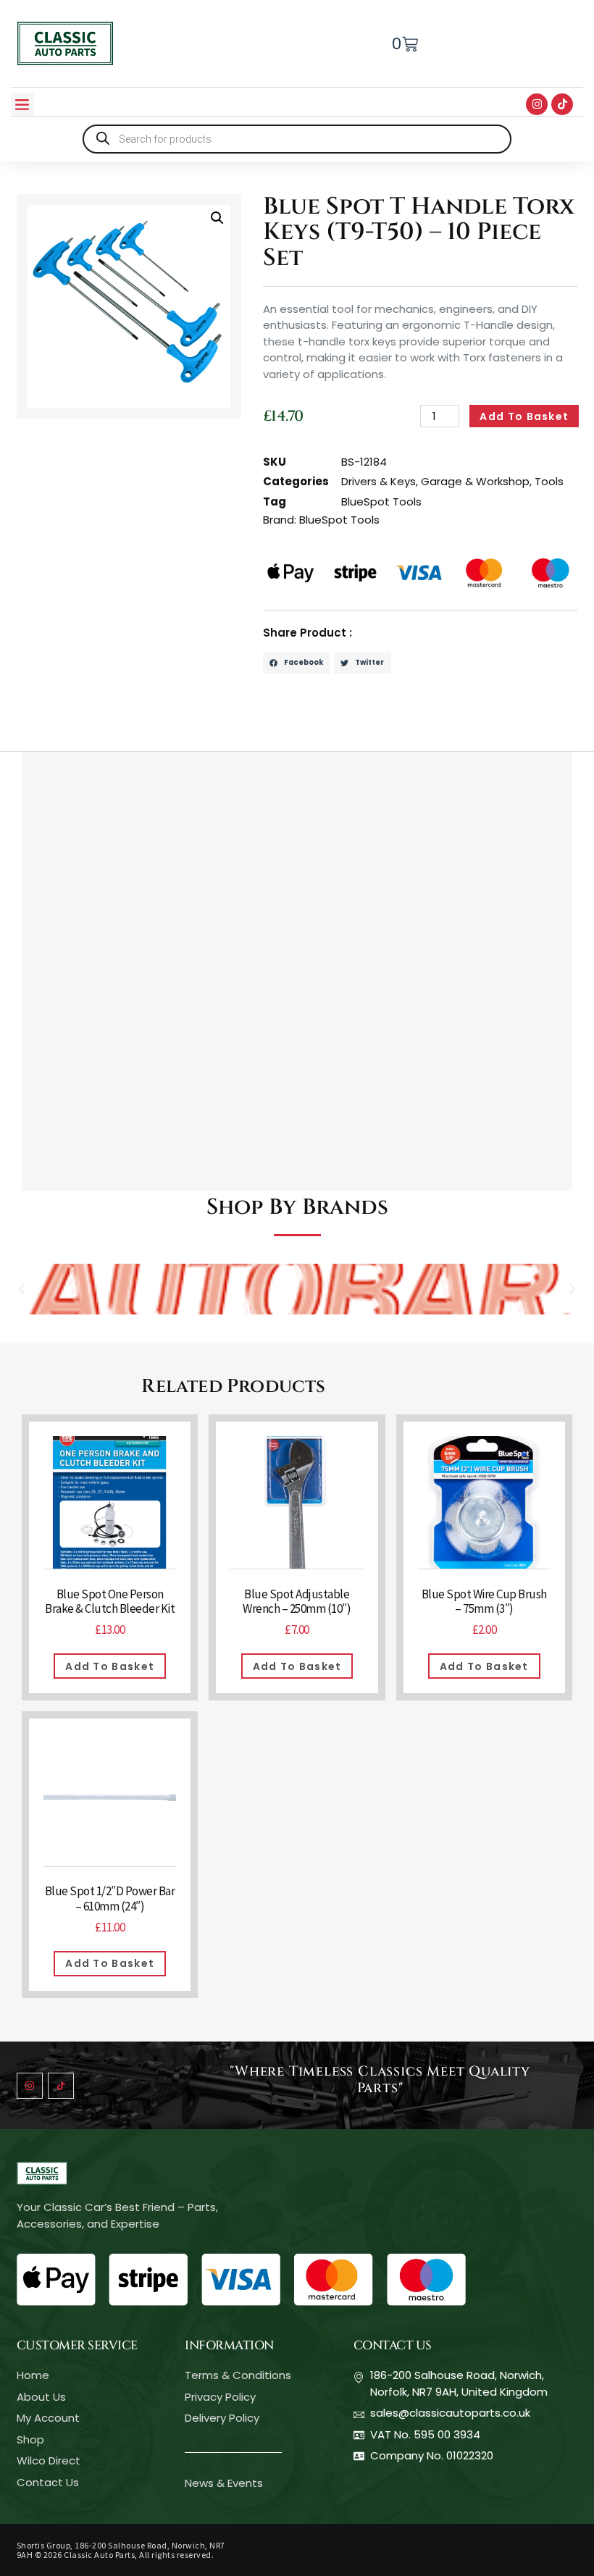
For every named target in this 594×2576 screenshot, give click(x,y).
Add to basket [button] (110, 1666)
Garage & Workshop (475, 481)
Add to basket (524, 416)
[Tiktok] (562, 104)
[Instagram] (537, 104)
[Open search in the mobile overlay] (297, 139)
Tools (549, 481)
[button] (22, 104)
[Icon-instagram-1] (30, 2086)
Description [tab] (56, 735)
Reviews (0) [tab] (139, 735)
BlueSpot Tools (381, 502)
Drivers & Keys (378, 481)
